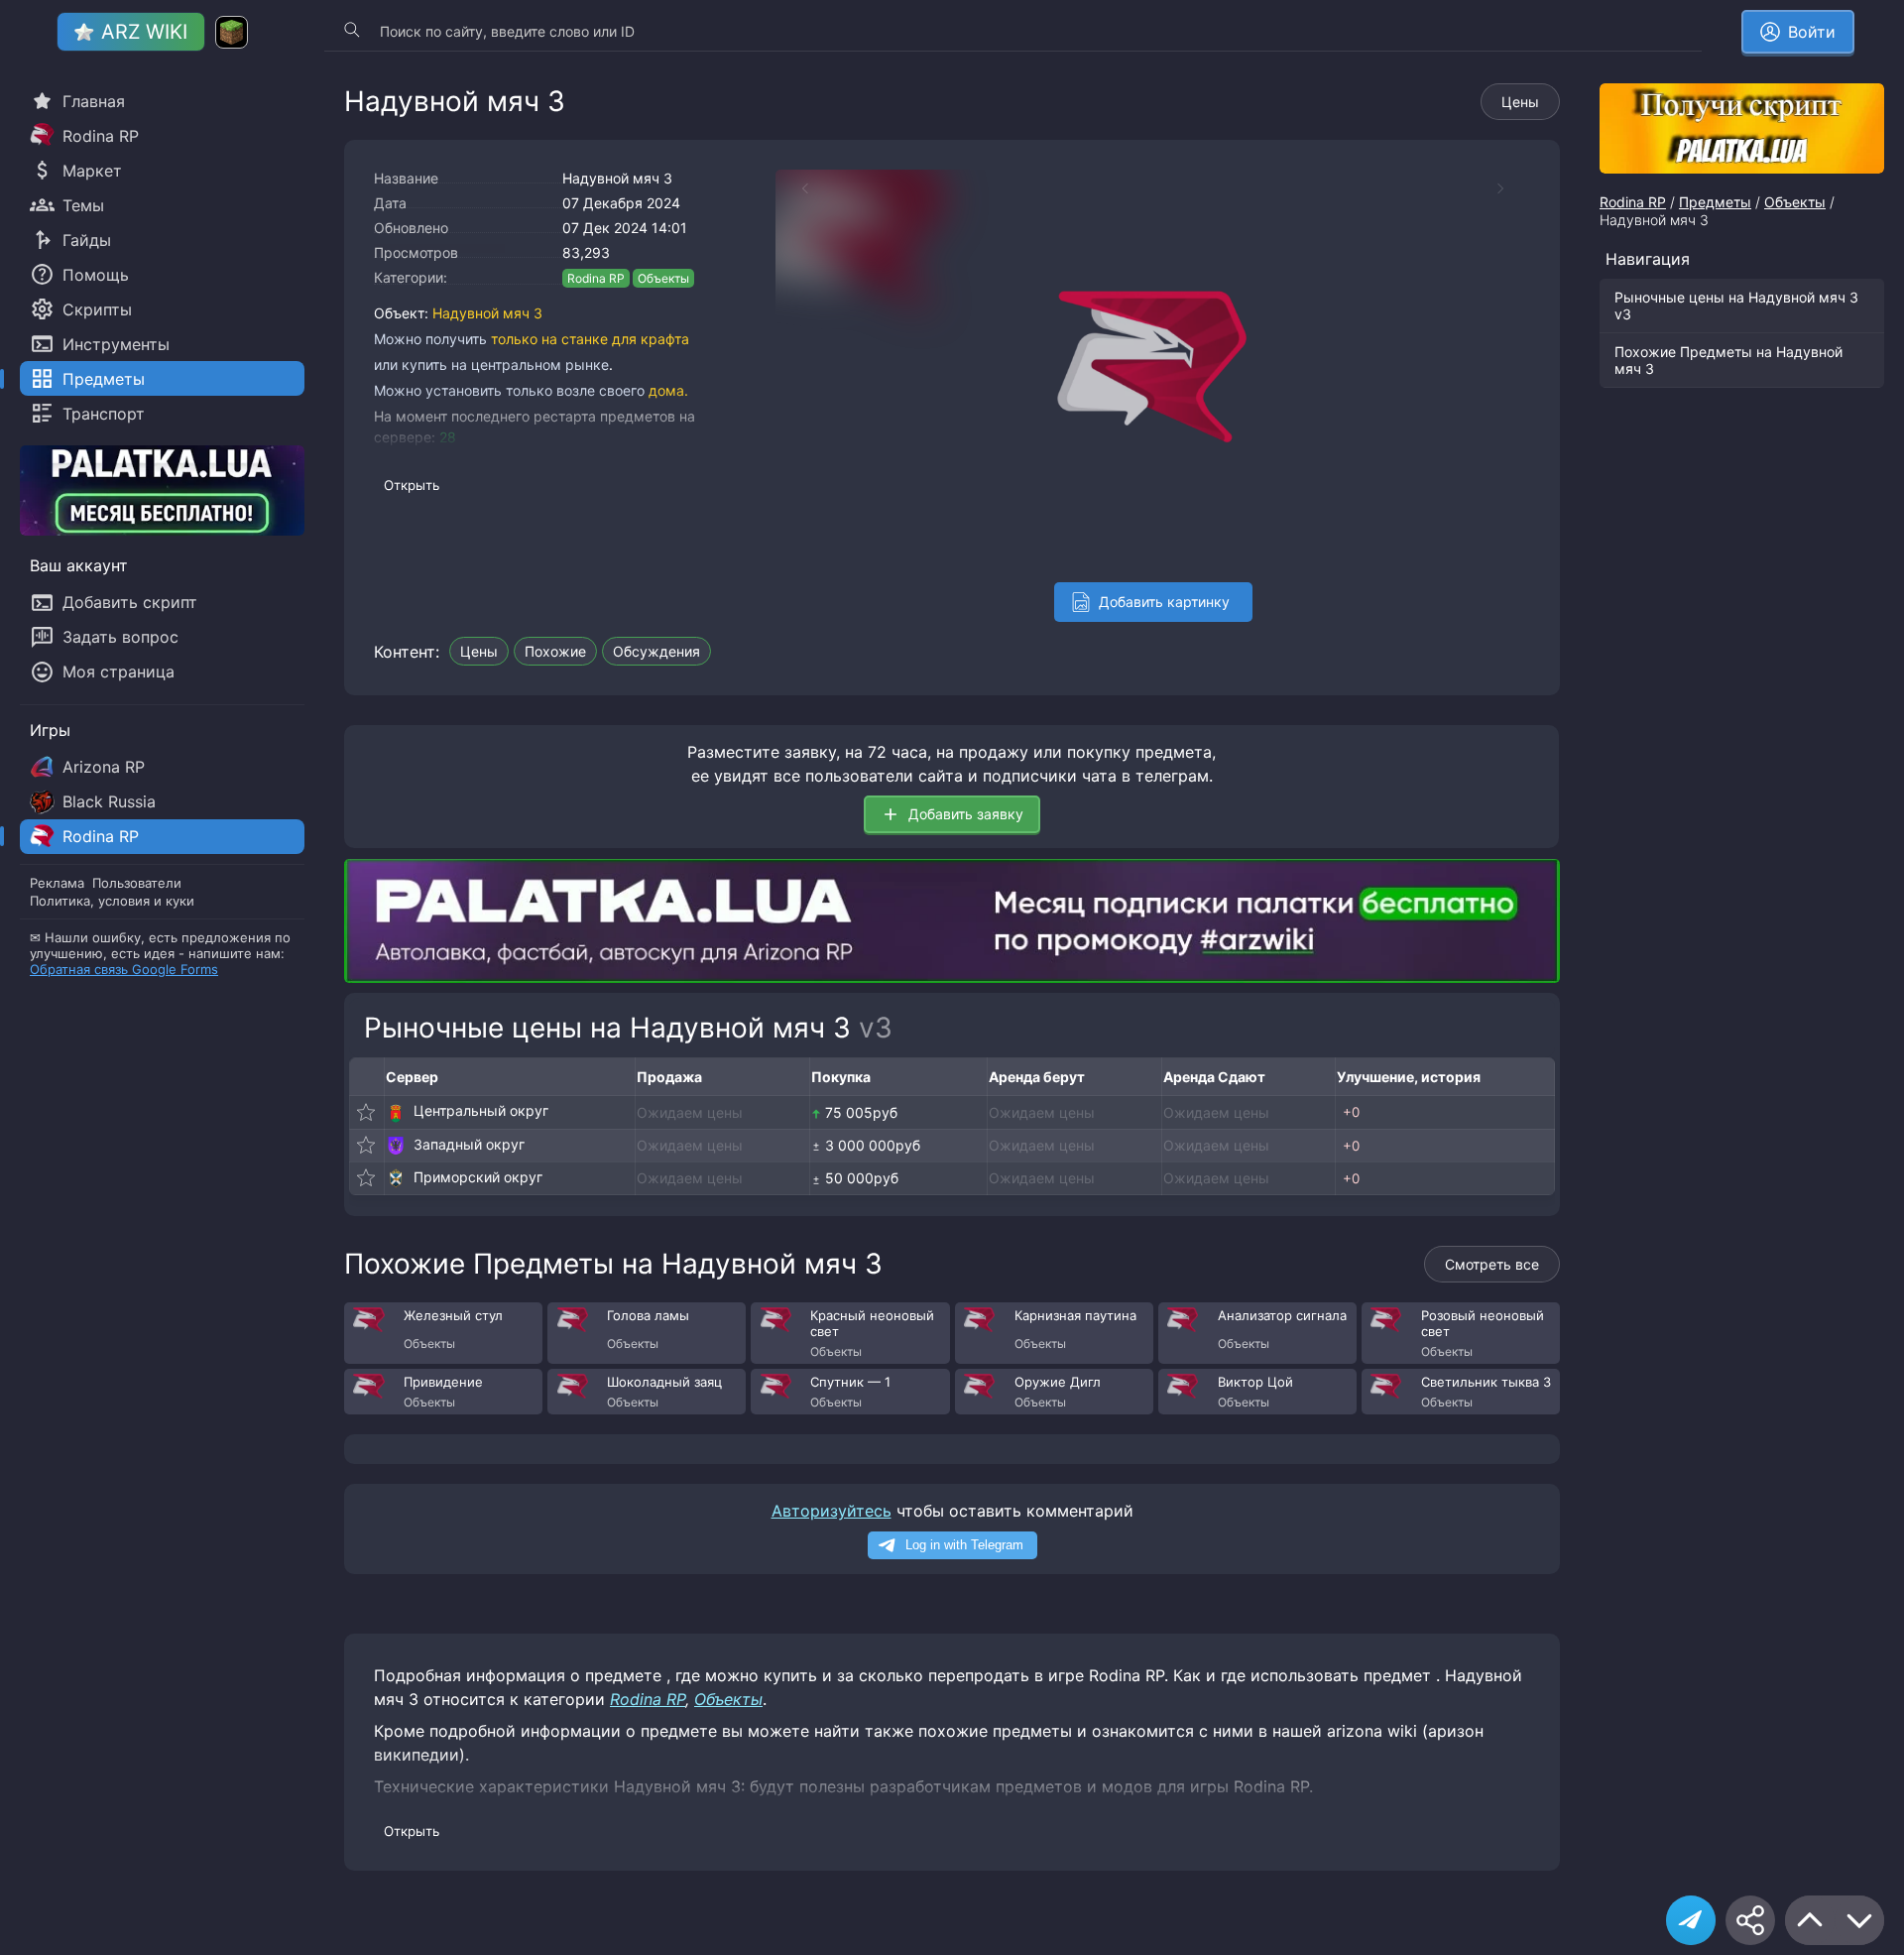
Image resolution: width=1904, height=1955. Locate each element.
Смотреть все (1492, 1264)
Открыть (412, 485)
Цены (1520, 102)
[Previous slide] (795, 188)
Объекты (663, 278)
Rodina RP (596, 278)
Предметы (1715, 202)
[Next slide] (1510, 188)
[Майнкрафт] (232, 32)
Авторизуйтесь (832, 1511)
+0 (1351, 1112)
